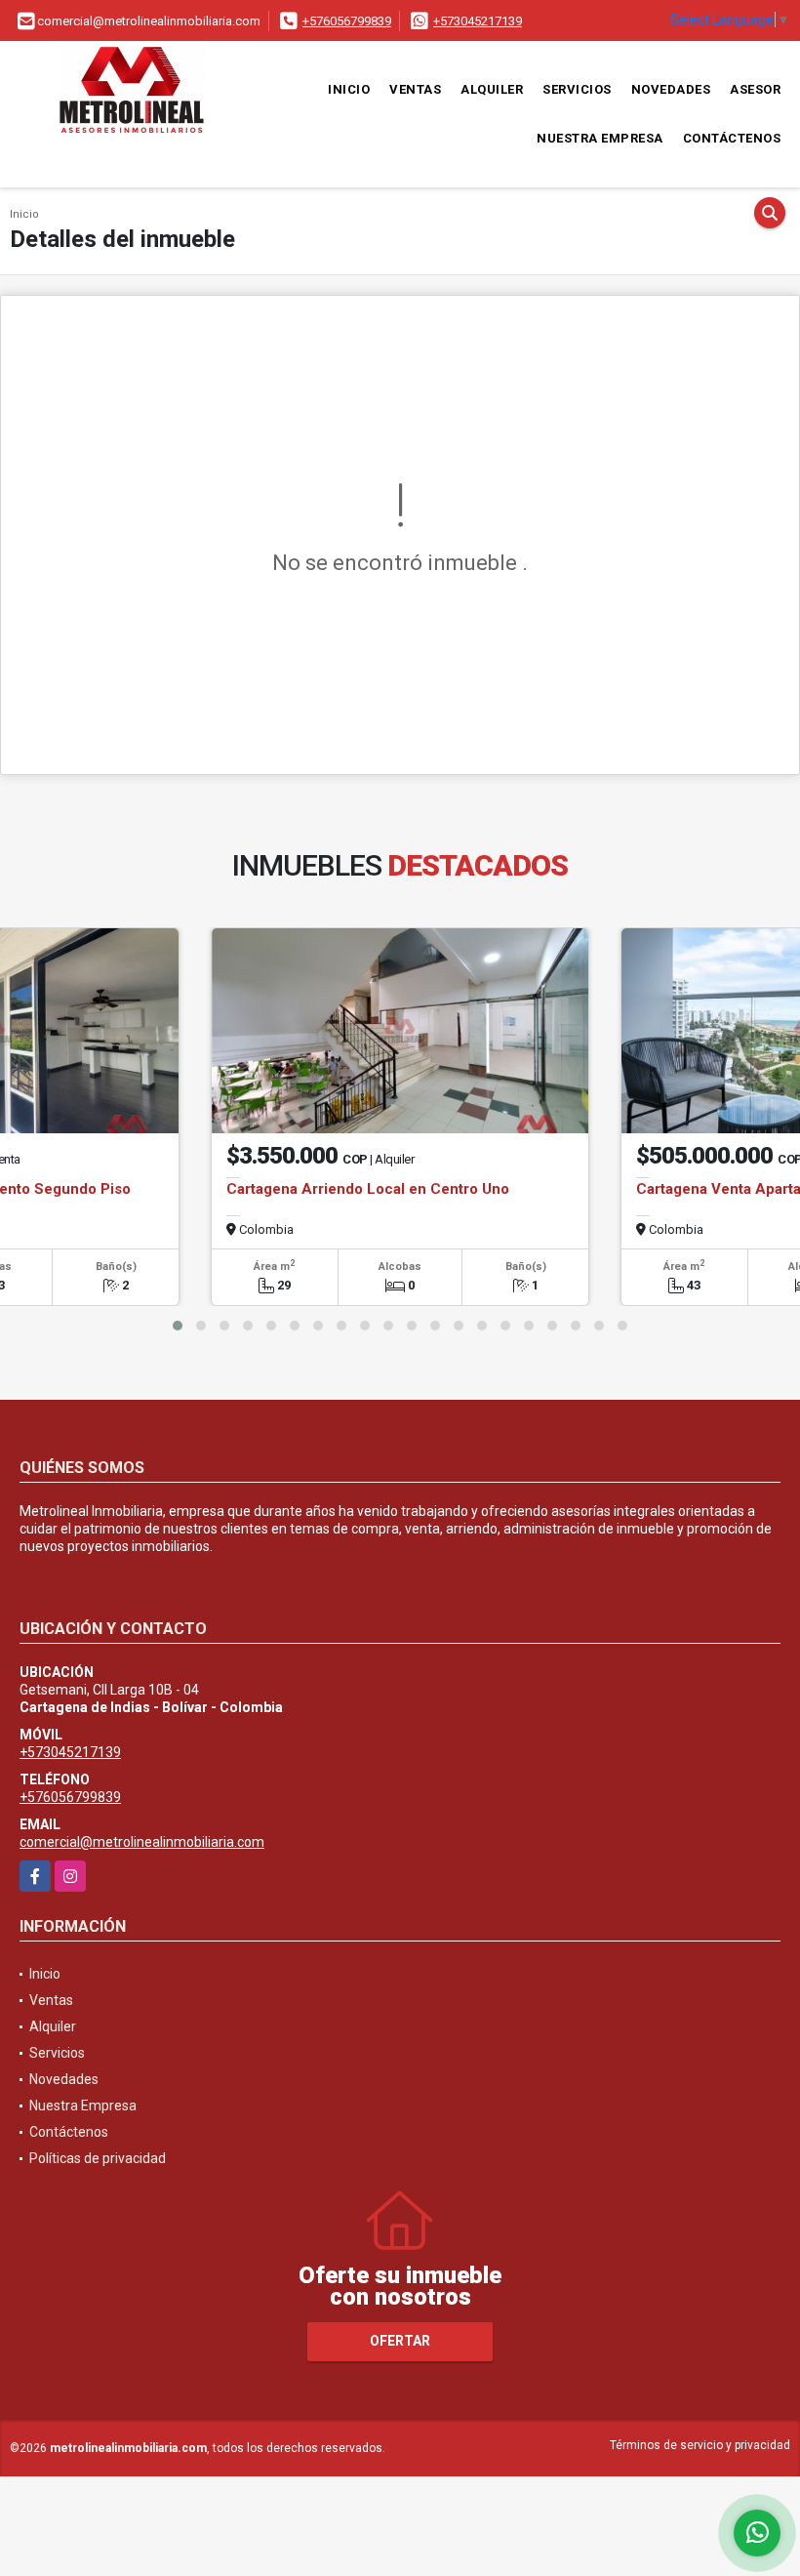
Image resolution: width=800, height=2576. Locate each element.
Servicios (577, 89)
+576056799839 (347, 21)
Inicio (349, 89)
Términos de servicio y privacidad (700, 2445)
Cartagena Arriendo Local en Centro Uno (368, 1189)
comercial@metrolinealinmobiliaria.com (142, 1842)
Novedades (671, 89)
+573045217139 (478, 21)
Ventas (415, 89)
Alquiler (492, 89)
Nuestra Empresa (600, 138)
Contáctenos (732, 138)
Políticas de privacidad (98, 2158)
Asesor (755, 89)
